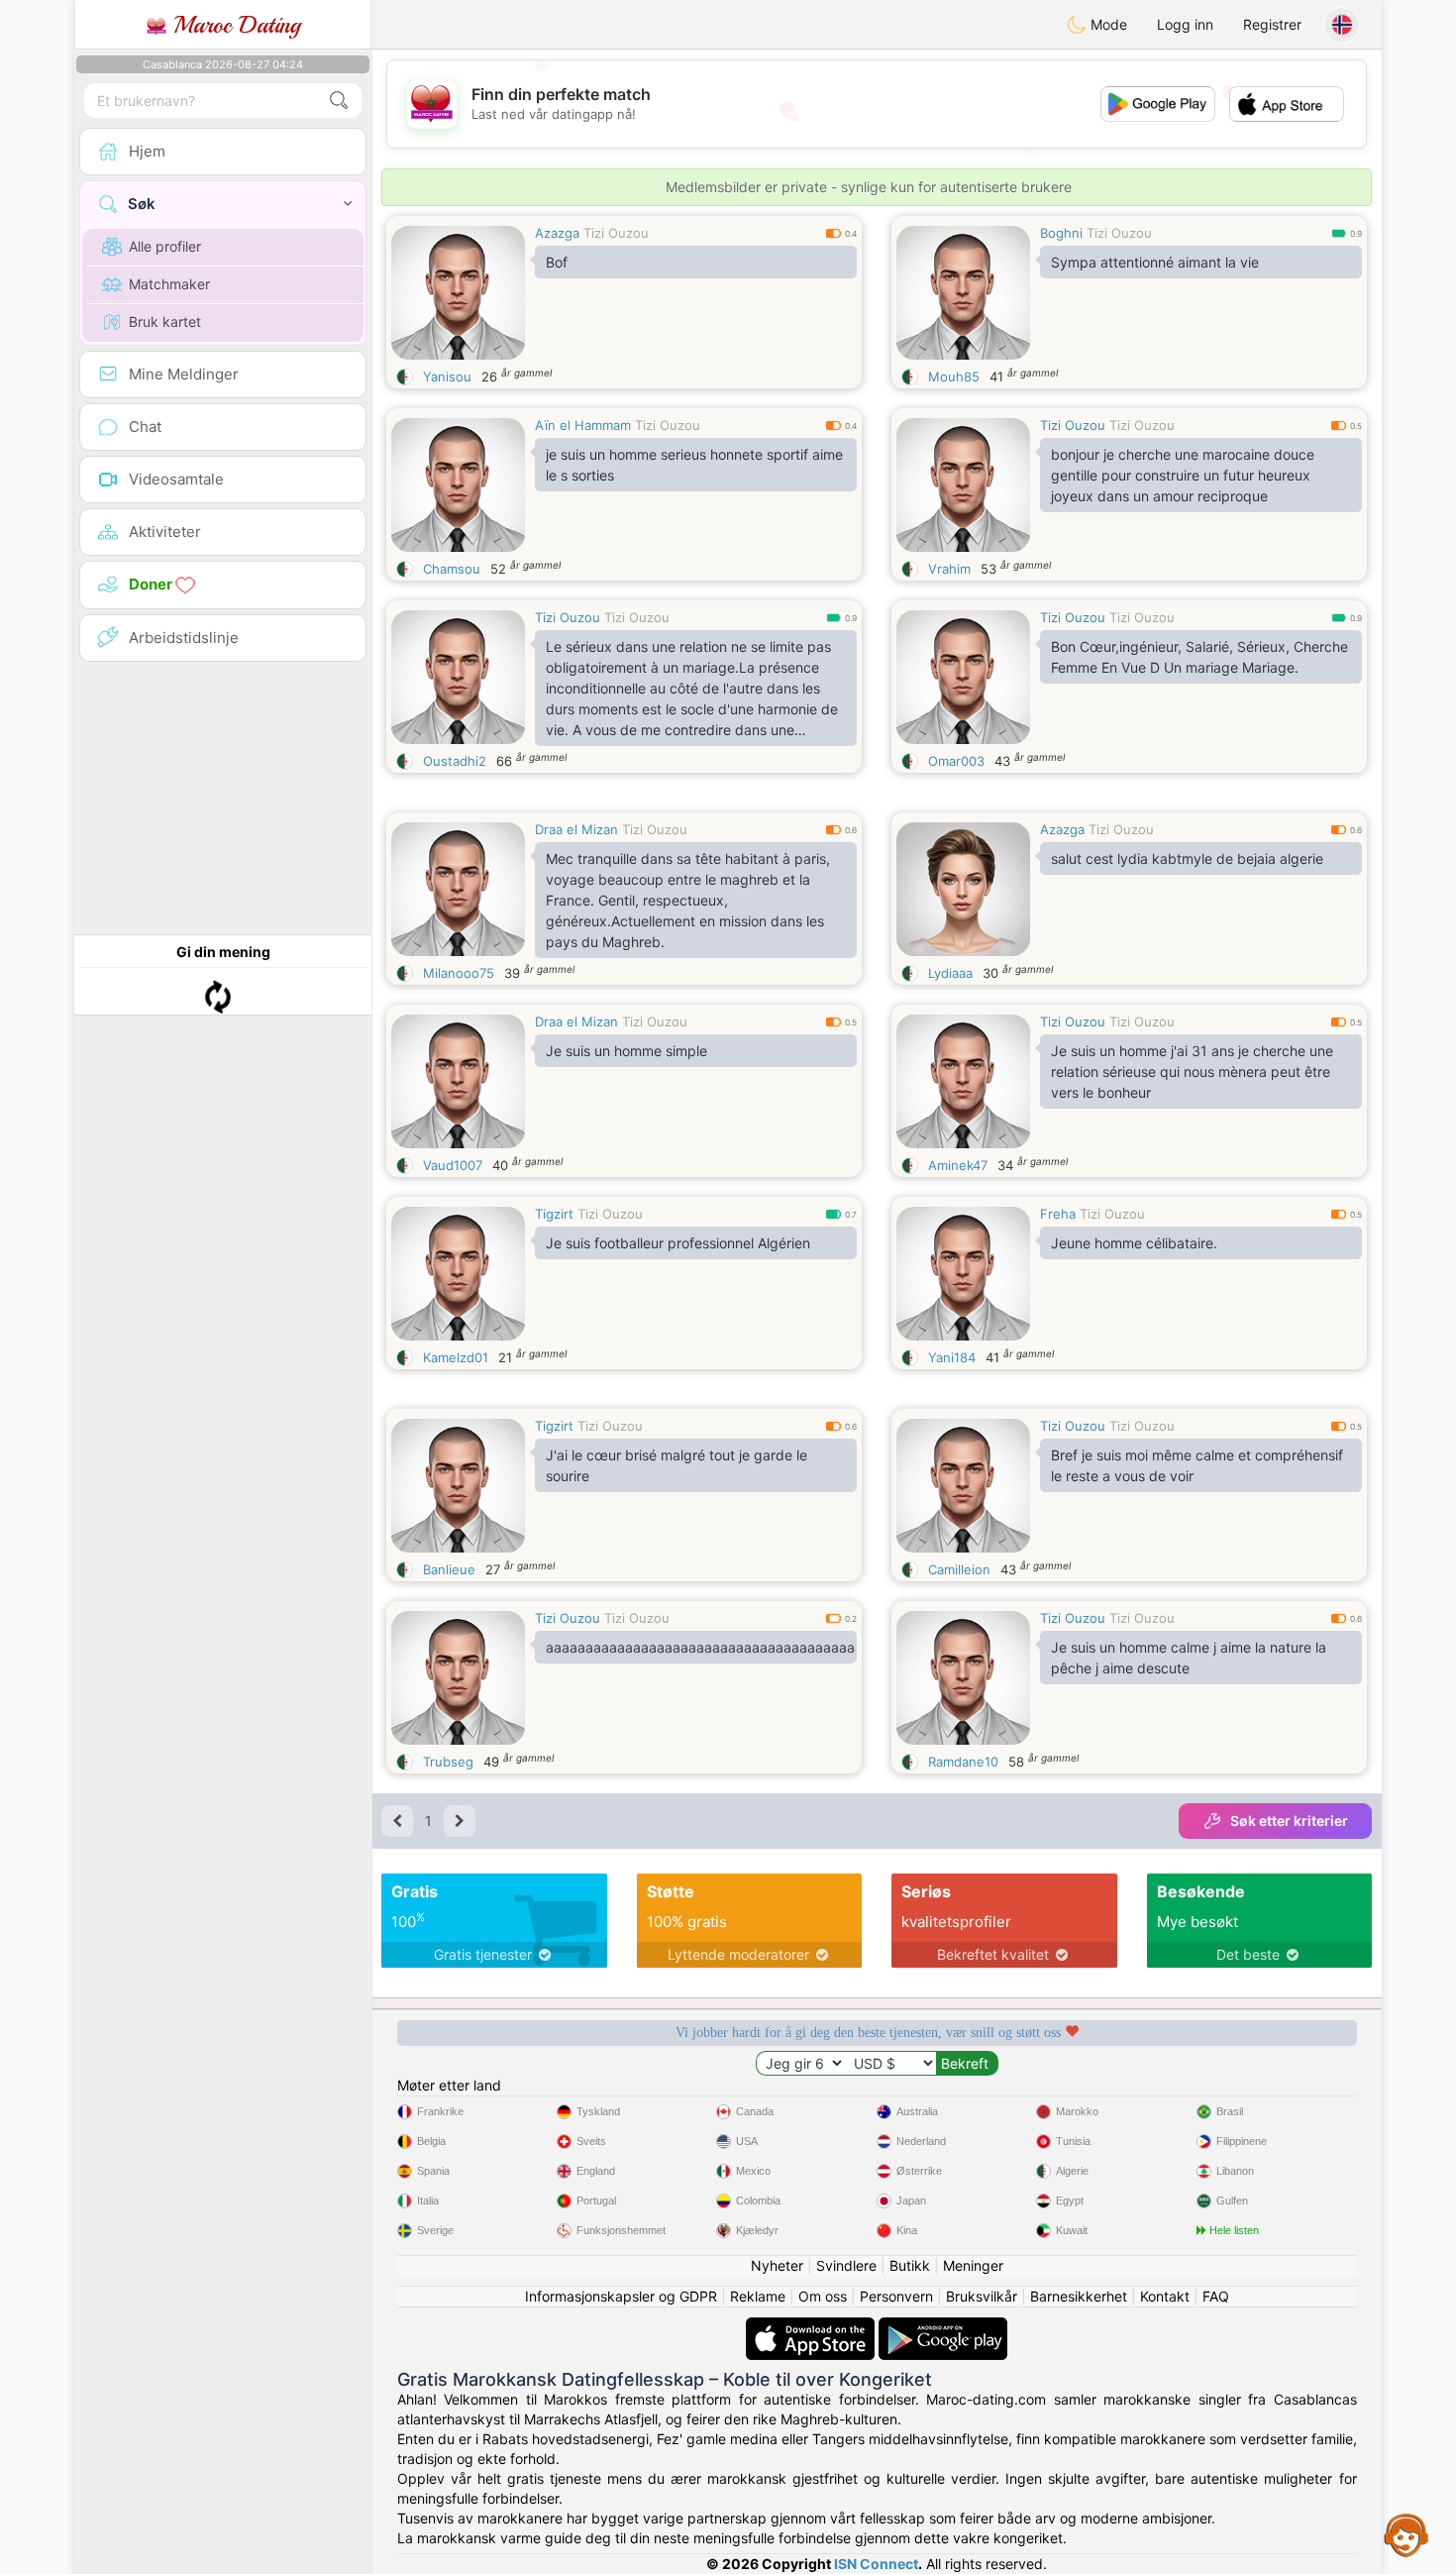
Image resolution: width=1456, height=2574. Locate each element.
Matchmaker (169, 284)
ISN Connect (876, 2564)
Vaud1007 (453, 1165)
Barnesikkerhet (1079, 2296)
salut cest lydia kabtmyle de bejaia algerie (1187, 858)
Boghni (1061, 233)
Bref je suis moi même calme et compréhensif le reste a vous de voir (1197, 1465)
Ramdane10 (963, 1762)
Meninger (973, 2265)
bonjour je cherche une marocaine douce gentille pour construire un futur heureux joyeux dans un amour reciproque (1183, 475)
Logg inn (1185, 24)
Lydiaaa (950, 973)
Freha (1058, 1214)
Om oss (823, 2296)
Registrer (1272, 24)
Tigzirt (554, 1214)
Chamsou (452, 569)
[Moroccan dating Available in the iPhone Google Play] (943, 2327)
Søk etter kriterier (1289, 1821)
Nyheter (777, 2265)
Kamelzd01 (456, 1357)
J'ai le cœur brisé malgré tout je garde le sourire (676, 1465)
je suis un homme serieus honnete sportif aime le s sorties (694, 465)
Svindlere (846, 2265)
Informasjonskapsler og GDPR (621, 2296)
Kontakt (1165, 2296)
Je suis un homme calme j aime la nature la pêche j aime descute (1189, 1658)
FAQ (1216, 2296)
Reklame (758, 2296)
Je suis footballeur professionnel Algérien (678, 1243)
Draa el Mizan (576, 829)
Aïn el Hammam (583, 425)
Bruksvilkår (982, 2296)
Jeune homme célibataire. (1134, 1243)
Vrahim (949, 569)
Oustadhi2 (455, 761)
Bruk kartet (165, 322)
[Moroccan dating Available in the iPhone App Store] (812, 2327)
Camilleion (959, 1569)
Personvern (896, 2296)
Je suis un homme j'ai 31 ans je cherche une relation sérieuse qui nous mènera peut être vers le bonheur (1192, 1072)
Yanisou (447, 376)
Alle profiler (165, 246)
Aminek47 (958, 1165)
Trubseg (448, 1762)
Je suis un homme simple (626, 1051)
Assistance (1406, 2534)
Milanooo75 (459, 973)
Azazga (557, 233)
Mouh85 (954, 376)
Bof (557, 262)
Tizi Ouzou (616, 233)
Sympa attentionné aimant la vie (1155, 262)
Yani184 (952, 1357)
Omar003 (956, 761)
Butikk (910, 2265)
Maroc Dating (233, 25)
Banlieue (449, 1569)
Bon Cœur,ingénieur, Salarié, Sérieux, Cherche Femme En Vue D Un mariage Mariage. (1199, 657)
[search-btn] (339, 101)
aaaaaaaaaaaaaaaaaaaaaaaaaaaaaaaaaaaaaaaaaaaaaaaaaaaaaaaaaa (701, 1647)
